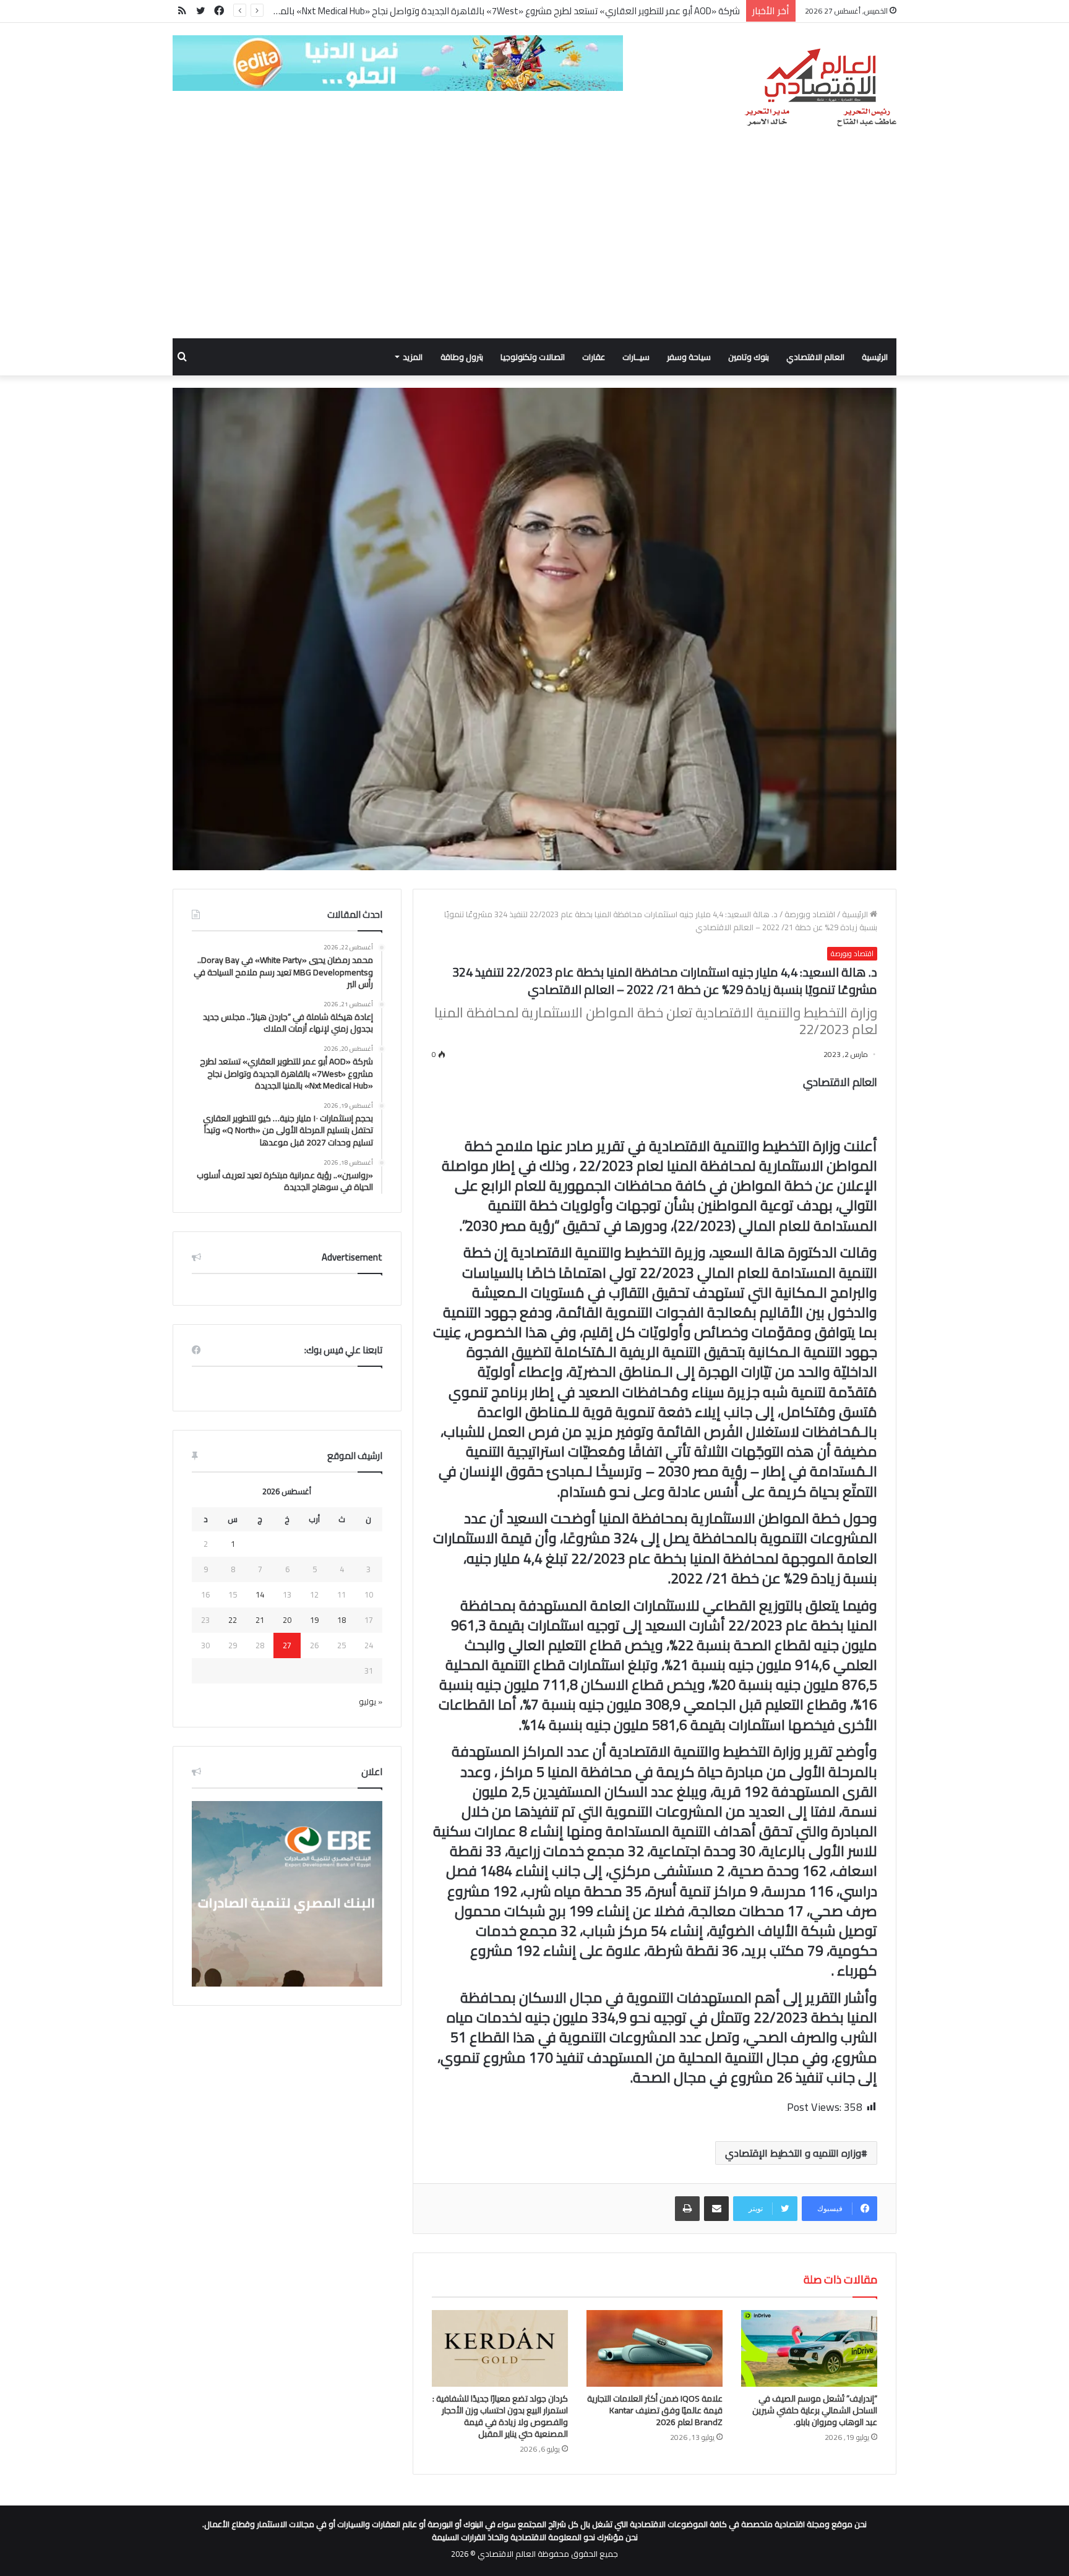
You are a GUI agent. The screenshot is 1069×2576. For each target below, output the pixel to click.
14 (260, 1594)
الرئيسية (875, 357)
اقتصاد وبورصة (810, 914)
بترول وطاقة (462, 357)
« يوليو (371, 1701)
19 (314, 1620)
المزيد (413, 357)
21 (260, 1620)
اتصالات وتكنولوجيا (533, 357)
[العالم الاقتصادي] (820, 88)
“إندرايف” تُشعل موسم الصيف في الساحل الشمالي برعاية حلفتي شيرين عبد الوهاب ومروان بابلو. (815, 2410)
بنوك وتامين (749, 357)
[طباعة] (687, 2209)
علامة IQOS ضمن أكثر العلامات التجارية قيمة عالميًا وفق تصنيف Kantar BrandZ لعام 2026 (655, 2410)
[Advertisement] (534, 246)
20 (287, 1620)
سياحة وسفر (689, 357)
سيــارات (636, 357)
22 (233, 1620)
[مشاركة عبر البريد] (716, 2209)
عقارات (594, 357)
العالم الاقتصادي (815, 357)
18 (341, 1620)
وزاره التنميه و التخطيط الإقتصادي (793, 2153)
